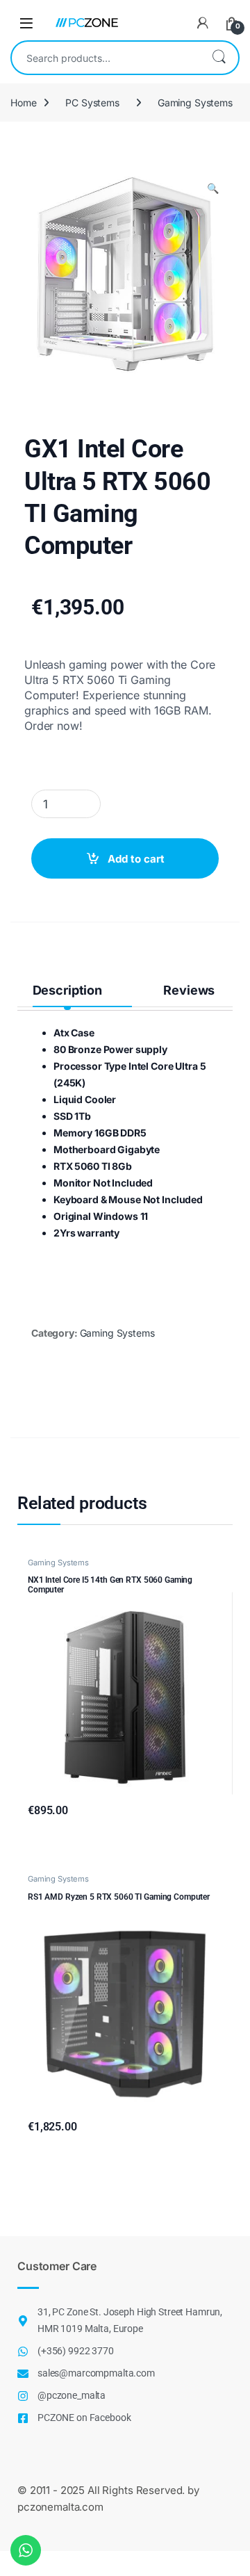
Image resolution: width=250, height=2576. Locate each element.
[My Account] (203, 23)
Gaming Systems (195, 103)
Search (219, 58)
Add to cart (136, 859)
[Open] (26, 23)
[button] (213, 188)
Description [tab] (67, 990)
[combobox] (106, 58)
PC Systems (92, 103)
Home (23, 103)
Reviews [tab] (189, 990)
